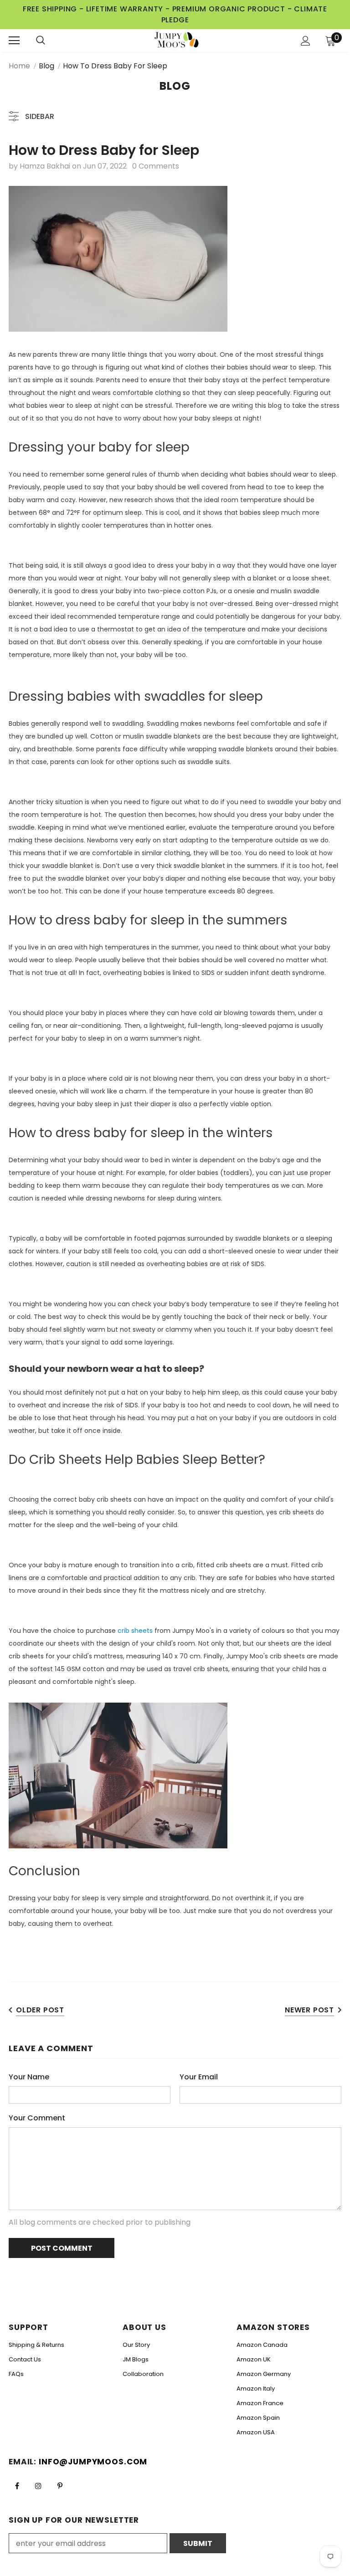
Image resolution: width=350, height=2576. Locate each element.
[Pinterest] (60, 2486)
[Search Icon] (50, 41)
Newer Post (309, 2010)
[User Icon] (306, 41)
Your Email (199, 2077)
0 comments (156, 166)
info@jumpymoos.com (93, 2462)
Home (19, 66)
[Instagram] (38, 2486)
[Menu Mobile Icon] (14, 41)
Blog (46, 66)
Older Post (40, 2010)
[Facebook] (17, 2486)
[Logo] (176, 40)
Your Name (29, 2077)
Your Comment (37, 2118)
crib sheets (135, 1631)
